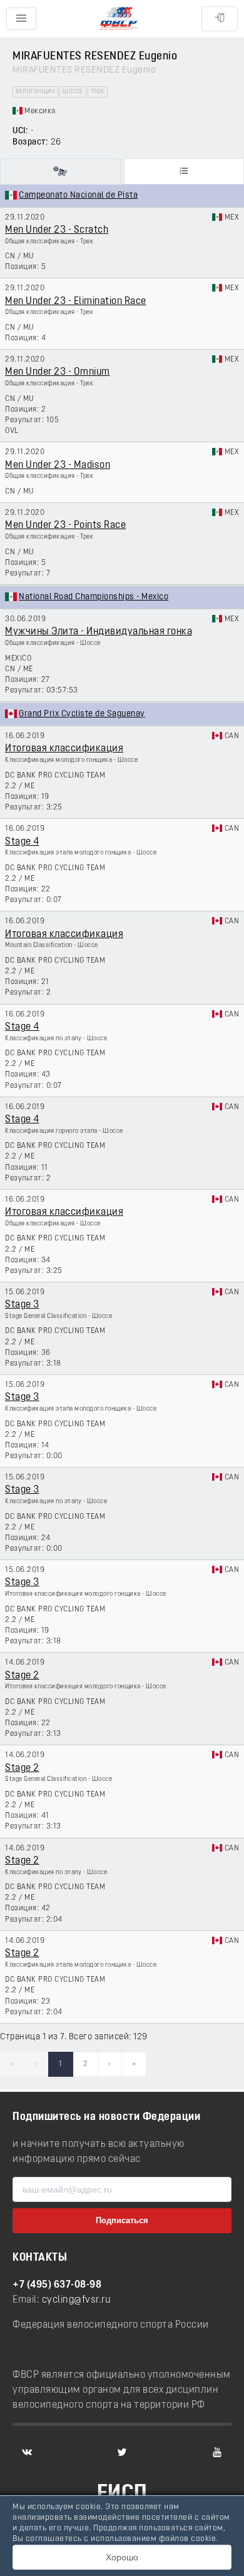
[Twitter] (122, 2452)
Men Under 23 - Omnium (58, 372)
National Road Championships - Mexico (94, 597)
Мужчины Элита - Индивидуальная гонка (99, 632)
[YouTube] (217, 2452)
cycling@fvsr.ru (77, 2300)
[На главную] (119, 19)
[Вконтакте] (27, 2452)
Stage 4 (22, 842)
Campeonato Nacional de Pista (78, 195)
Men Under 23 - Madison (58, 465)
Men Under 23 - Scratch (57, 230)
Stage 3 (22, 1305)
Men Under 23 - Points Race (65, 525)
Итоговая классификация (64, 749)
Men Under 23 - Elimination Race (76, 302)
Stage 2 (22, 1676)
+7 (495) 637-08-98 (57, 2285)
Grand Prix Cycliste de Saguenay (82, 714)
